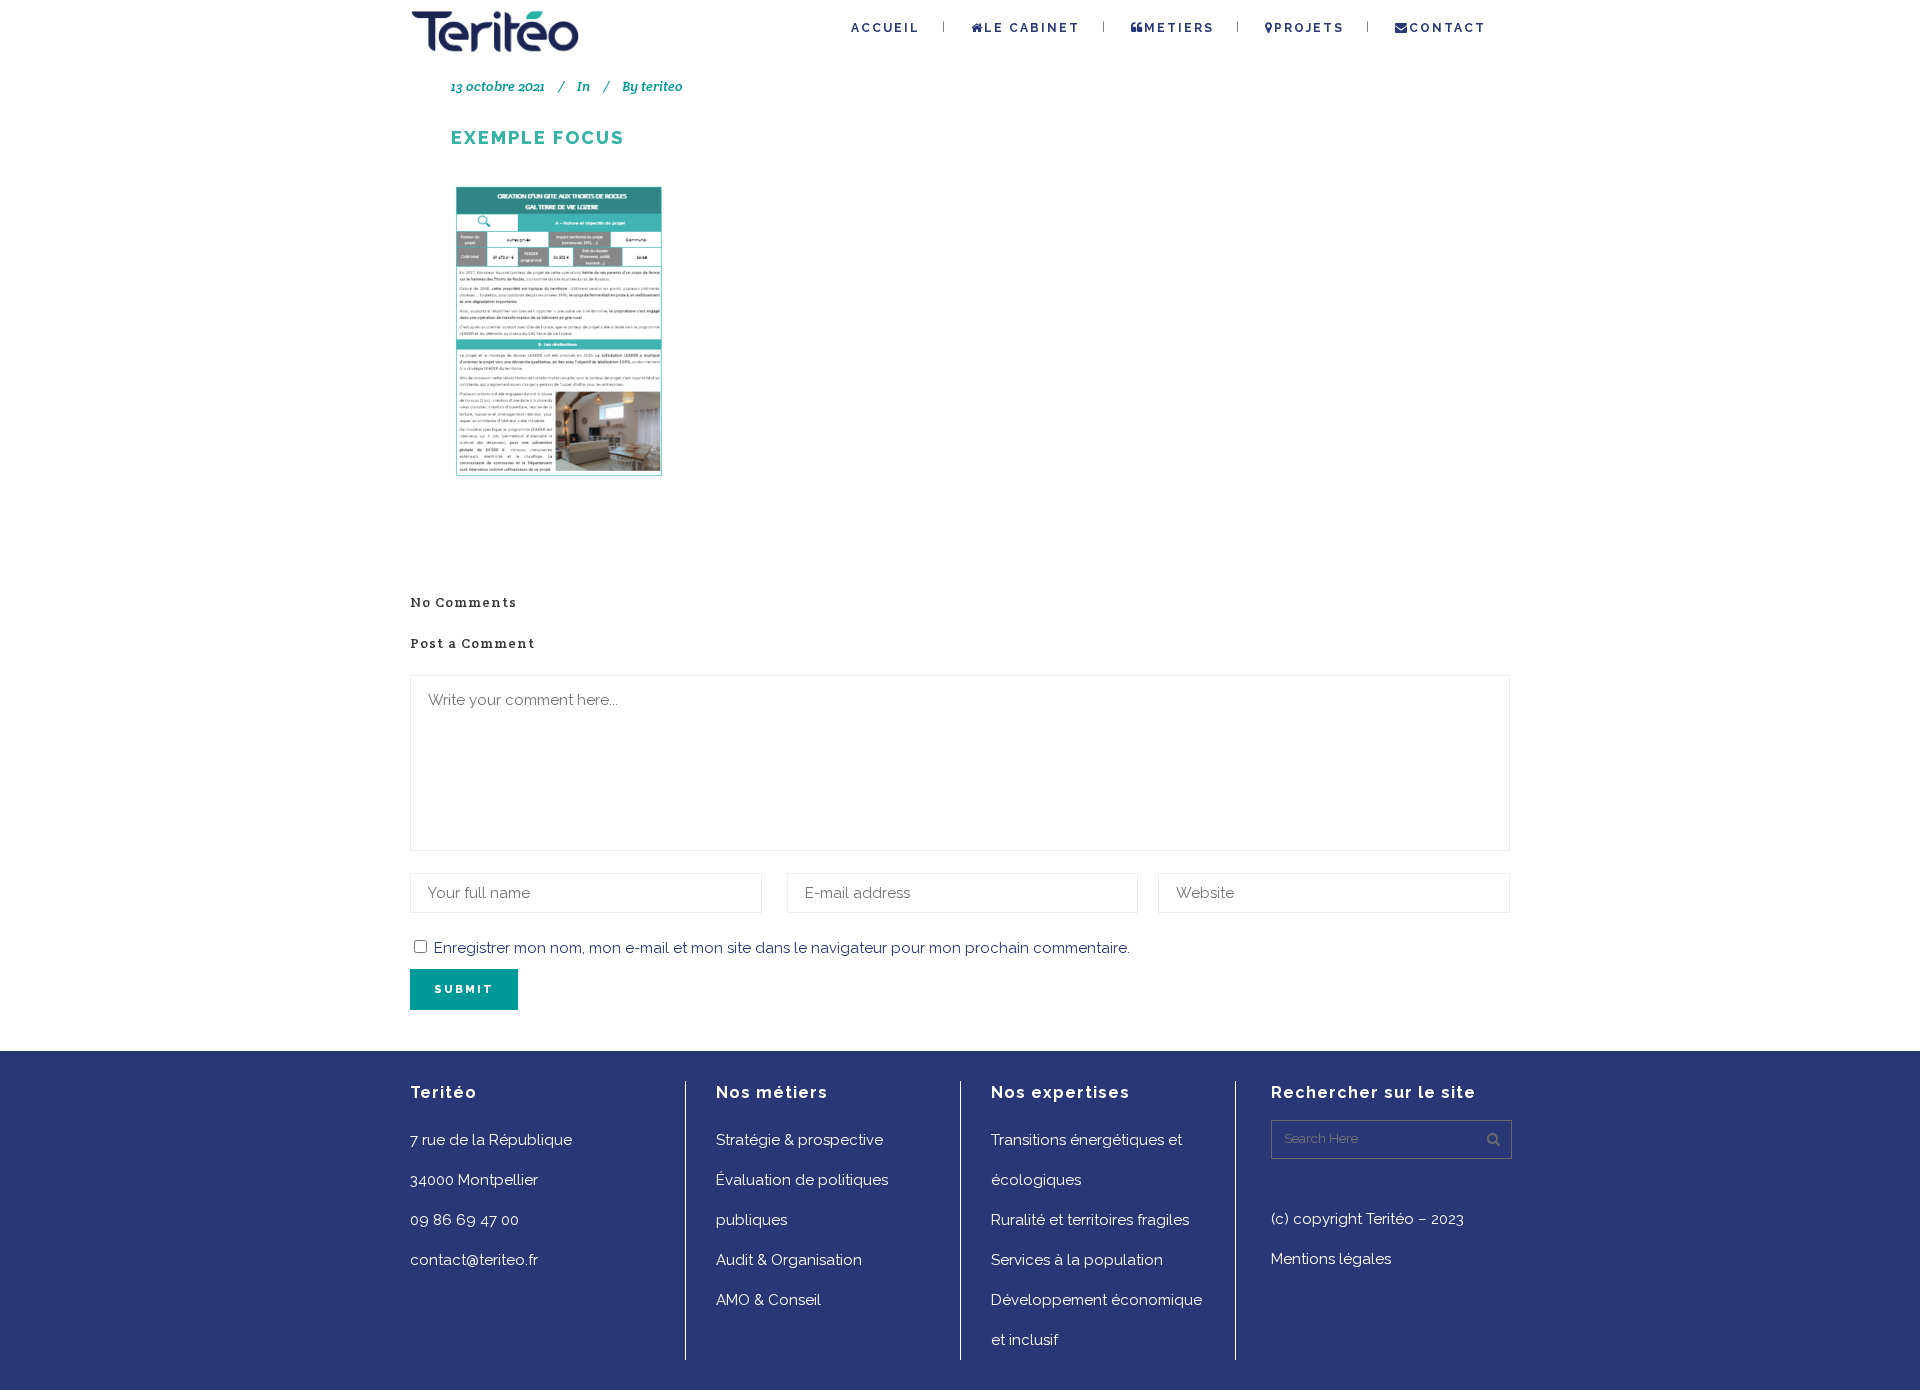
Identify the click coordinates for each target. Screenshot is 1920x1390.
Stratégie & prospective (799, 1140)
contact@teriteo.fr (474, 1260)
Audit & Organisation (789, 1260)
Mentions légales (1331, 1259)
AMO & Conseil (768, 1300)
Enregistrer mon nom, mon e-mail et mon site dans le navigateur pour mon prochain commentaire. (782, 948)
